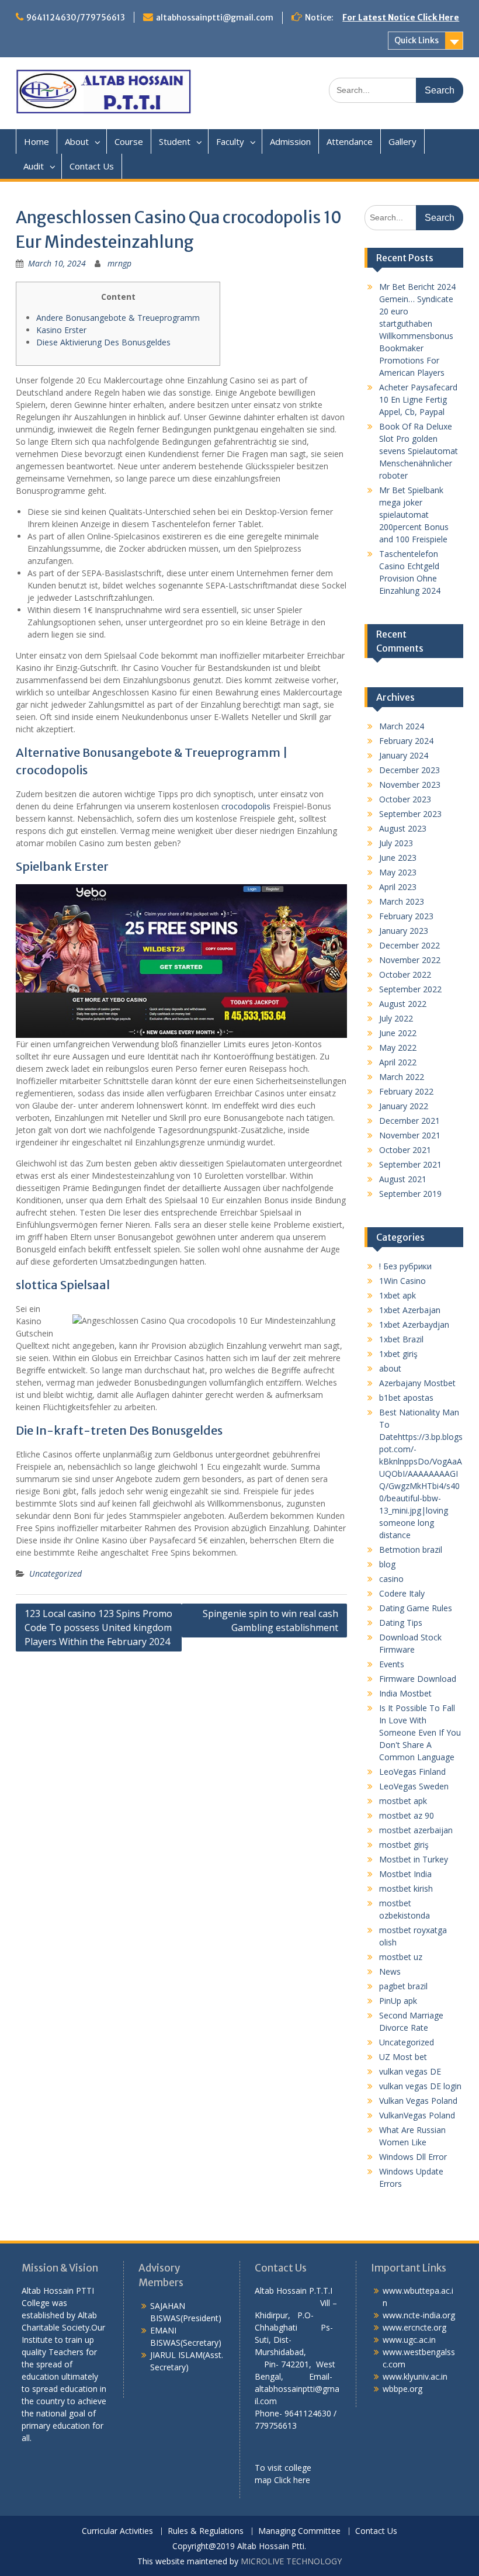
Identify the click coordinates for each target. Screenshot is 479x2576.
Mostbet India (405, 1874)
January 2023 (404, 931)
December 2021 (409, 1121)
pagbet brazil (403, 1986)
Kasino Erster (61, 330)
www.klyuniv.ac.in (415, 2376)
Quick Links (416, 40)
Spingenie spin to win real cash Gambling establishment (270, 1621)
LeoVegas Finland (412, 1772)
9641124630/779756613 (76, 18)
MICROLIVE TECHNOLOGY (291, 2561)
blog (387, 1564)
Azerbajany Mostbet (417, 1383)
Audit (34, 166)
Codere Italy (402, 1593)
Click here (292, 2480)
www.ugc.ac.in (409, 2340)
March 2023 (402, 901)
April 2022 (398, 1062)
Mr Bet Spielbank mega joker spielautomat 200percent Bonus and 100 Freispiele (414, 515)
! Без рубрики (405, 1266)
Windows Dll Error (413, 2157)
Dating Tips (401, 1623)
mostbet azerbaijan (416, 1830)
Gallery (402, 141)
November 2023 (410, 785)
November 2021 (410, 1135)
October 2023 (405, 799)
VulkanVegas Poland (417, 2115)
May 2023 (398, 872)
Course (129, 141)
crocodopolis (246, 806)
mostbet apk (403, 1801)
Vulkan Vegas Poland (418, 2101)
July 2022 (396, 1018)
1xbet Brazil (401, 1339)
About (77, 141)
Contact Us (92, 166)
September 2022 (410, 989)
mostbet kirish (406, 1888)
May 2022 (398, 1048)
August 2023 (403, 828)
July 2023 (396, 843)
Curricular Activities (117, 2531)
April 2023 (398, 887)
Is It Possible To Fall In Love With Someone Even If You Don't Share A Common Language (420, 1732)
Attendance (350, 141)
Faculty (230, 141)
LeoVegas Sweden (414, 1786)
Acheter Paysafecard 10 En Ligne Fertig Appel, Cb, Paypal (418, 399)
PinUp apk (398, 2001)
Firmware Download (418, 1679)
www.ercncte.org (414, 2327)
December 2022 (409, 945)
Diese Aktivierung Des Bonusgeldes (103, 342)
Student (175, 141)
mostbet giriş (404, 1845)
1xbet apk (398, 1295)
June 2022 (398, 1033)
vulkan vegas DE (410, 2071)
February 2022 (406, 1091)
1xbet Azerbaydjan (414, 1325)
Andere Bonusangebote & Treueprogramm (118, 318)
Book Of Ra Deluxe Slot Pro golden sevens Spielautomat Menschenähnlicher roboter (419, 451)
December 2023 (409, 770)
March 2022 (402, 1077)
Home (37, 141)
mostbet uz (401, 1957)
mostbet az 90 (407, 1815)
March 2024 (402, 726)
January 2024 (404, 755)
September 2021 (410, 1164)
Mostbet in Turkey (414, 1859)
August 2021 (403, 1179)
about (390, 1368)
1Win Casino (402, 1281)
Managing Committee (299, 2531)
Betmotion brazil (411, 1550)
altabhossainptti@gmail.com (215, 18)
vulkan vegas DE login (420, 2086)
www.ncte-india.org (419, 2315)
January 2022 (404, 1106)
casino (391, 1579)
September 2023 (410, 814)
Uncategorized (55, 1573)
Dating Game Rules (416, 1608)
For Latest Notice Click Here (401, 18)
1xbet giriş (398, 1354)
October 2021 (405, 1150)
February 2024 (406, 741)
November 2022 (410, 960)
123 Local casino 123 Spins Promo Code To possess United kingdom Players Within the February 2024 (98, 1628)
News (390, 1971)
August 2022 (403, 1004)
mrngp (119, 263)
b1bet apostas (406, 1398)
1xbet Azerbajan (410, 1310)
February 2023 (406, 916)
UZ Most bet (403, 2057)
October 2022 (405, 974)
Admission (290, 141)
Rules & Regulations (206, 2531)
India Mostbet (405, 1693)
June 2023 (398, 858)
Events (392, 1664)
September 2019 (410, 1194)
